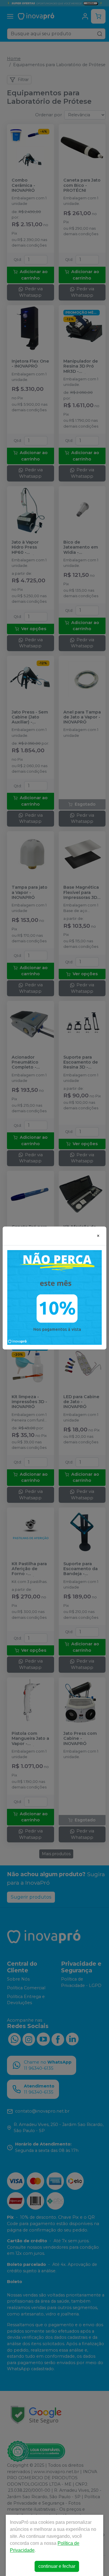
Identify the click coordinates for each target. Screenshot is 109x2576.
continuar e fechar (57, 2566)
